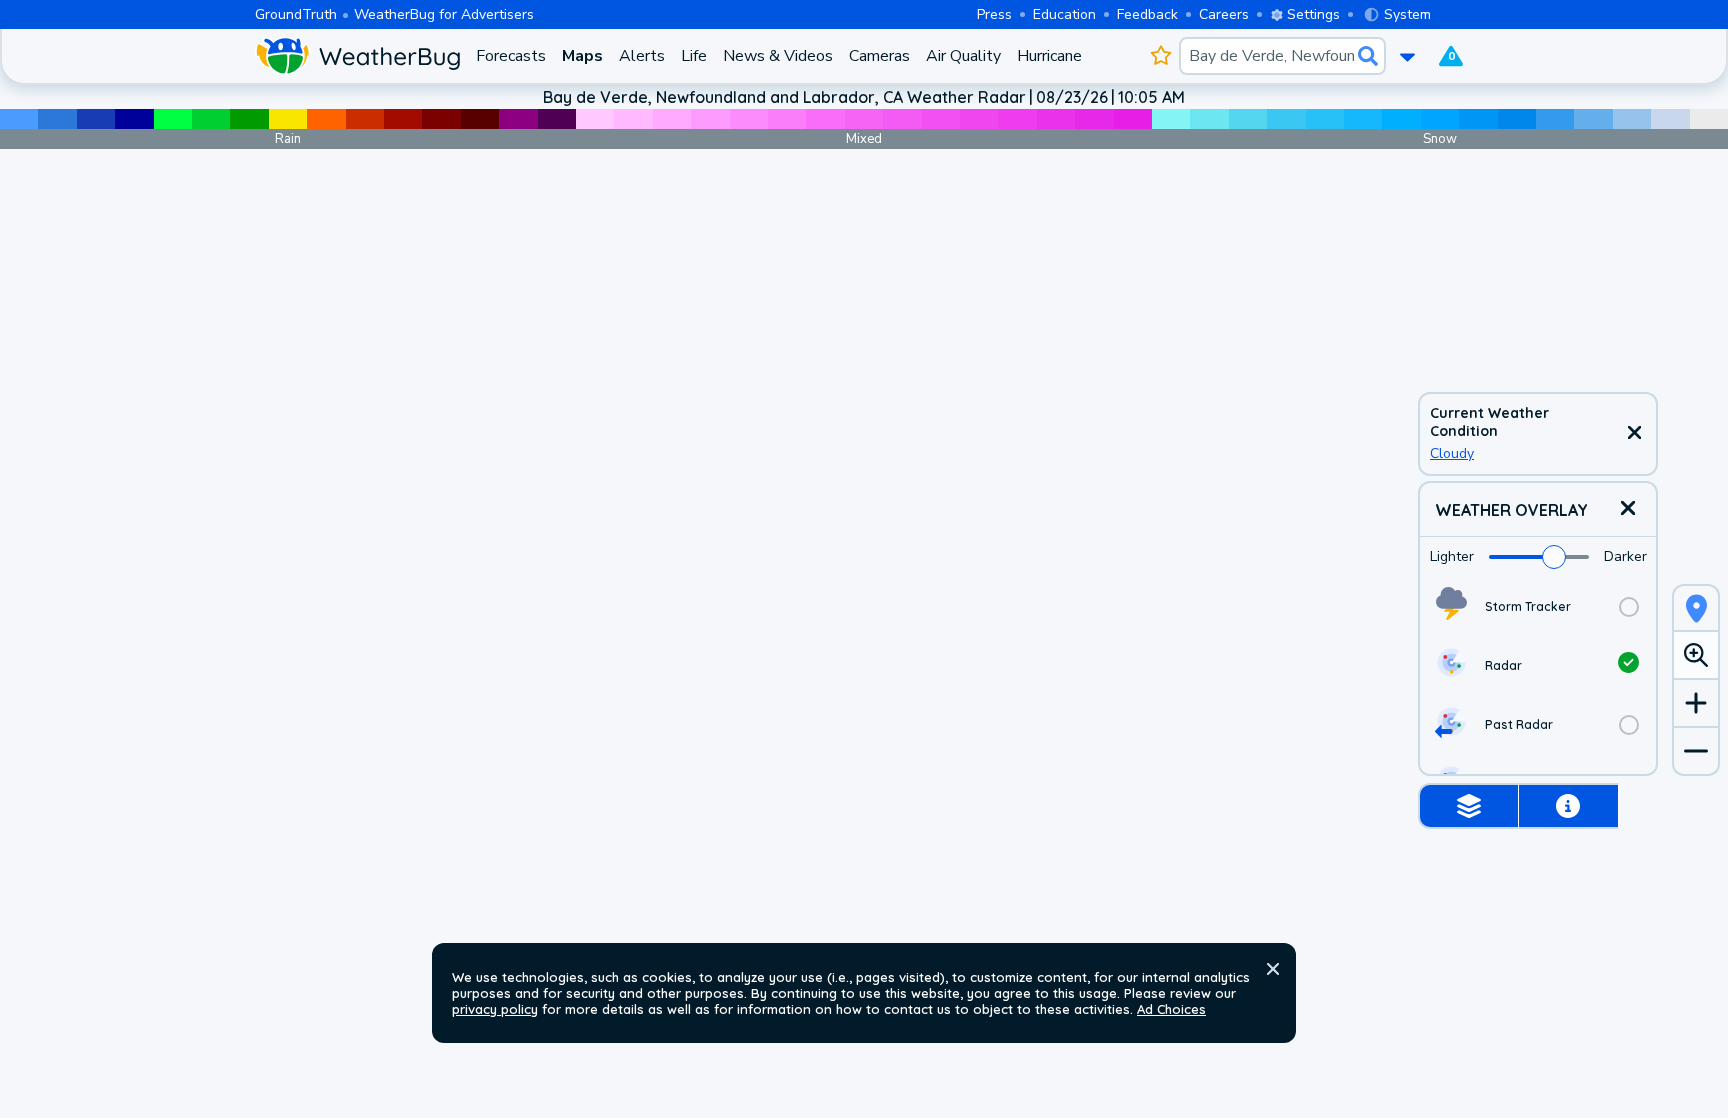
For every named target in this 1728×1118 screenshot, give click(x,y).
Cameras (879, 56)
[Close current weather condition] (1634, 434)
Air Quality (963, 56)
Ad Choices (1171, 1009)
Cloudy (1452, 453)
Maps (582, 56)
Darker (1625, 556)
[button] (1273, 969)
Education (1064, 14)
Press (994, 14)
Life (694, 56)
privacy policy (495, 1009)
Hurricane (1049, 56)
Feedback (1147, 14)
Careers (1224, 14)
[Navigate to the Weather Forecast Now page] (357, 56)
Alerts (642, 56)
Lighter (1452, 556)
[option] (1538, 606)
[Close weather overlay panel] (1628, 509)
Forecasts (511, 56)
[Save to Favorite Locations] (1160, 56)
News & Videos (778, 56)
